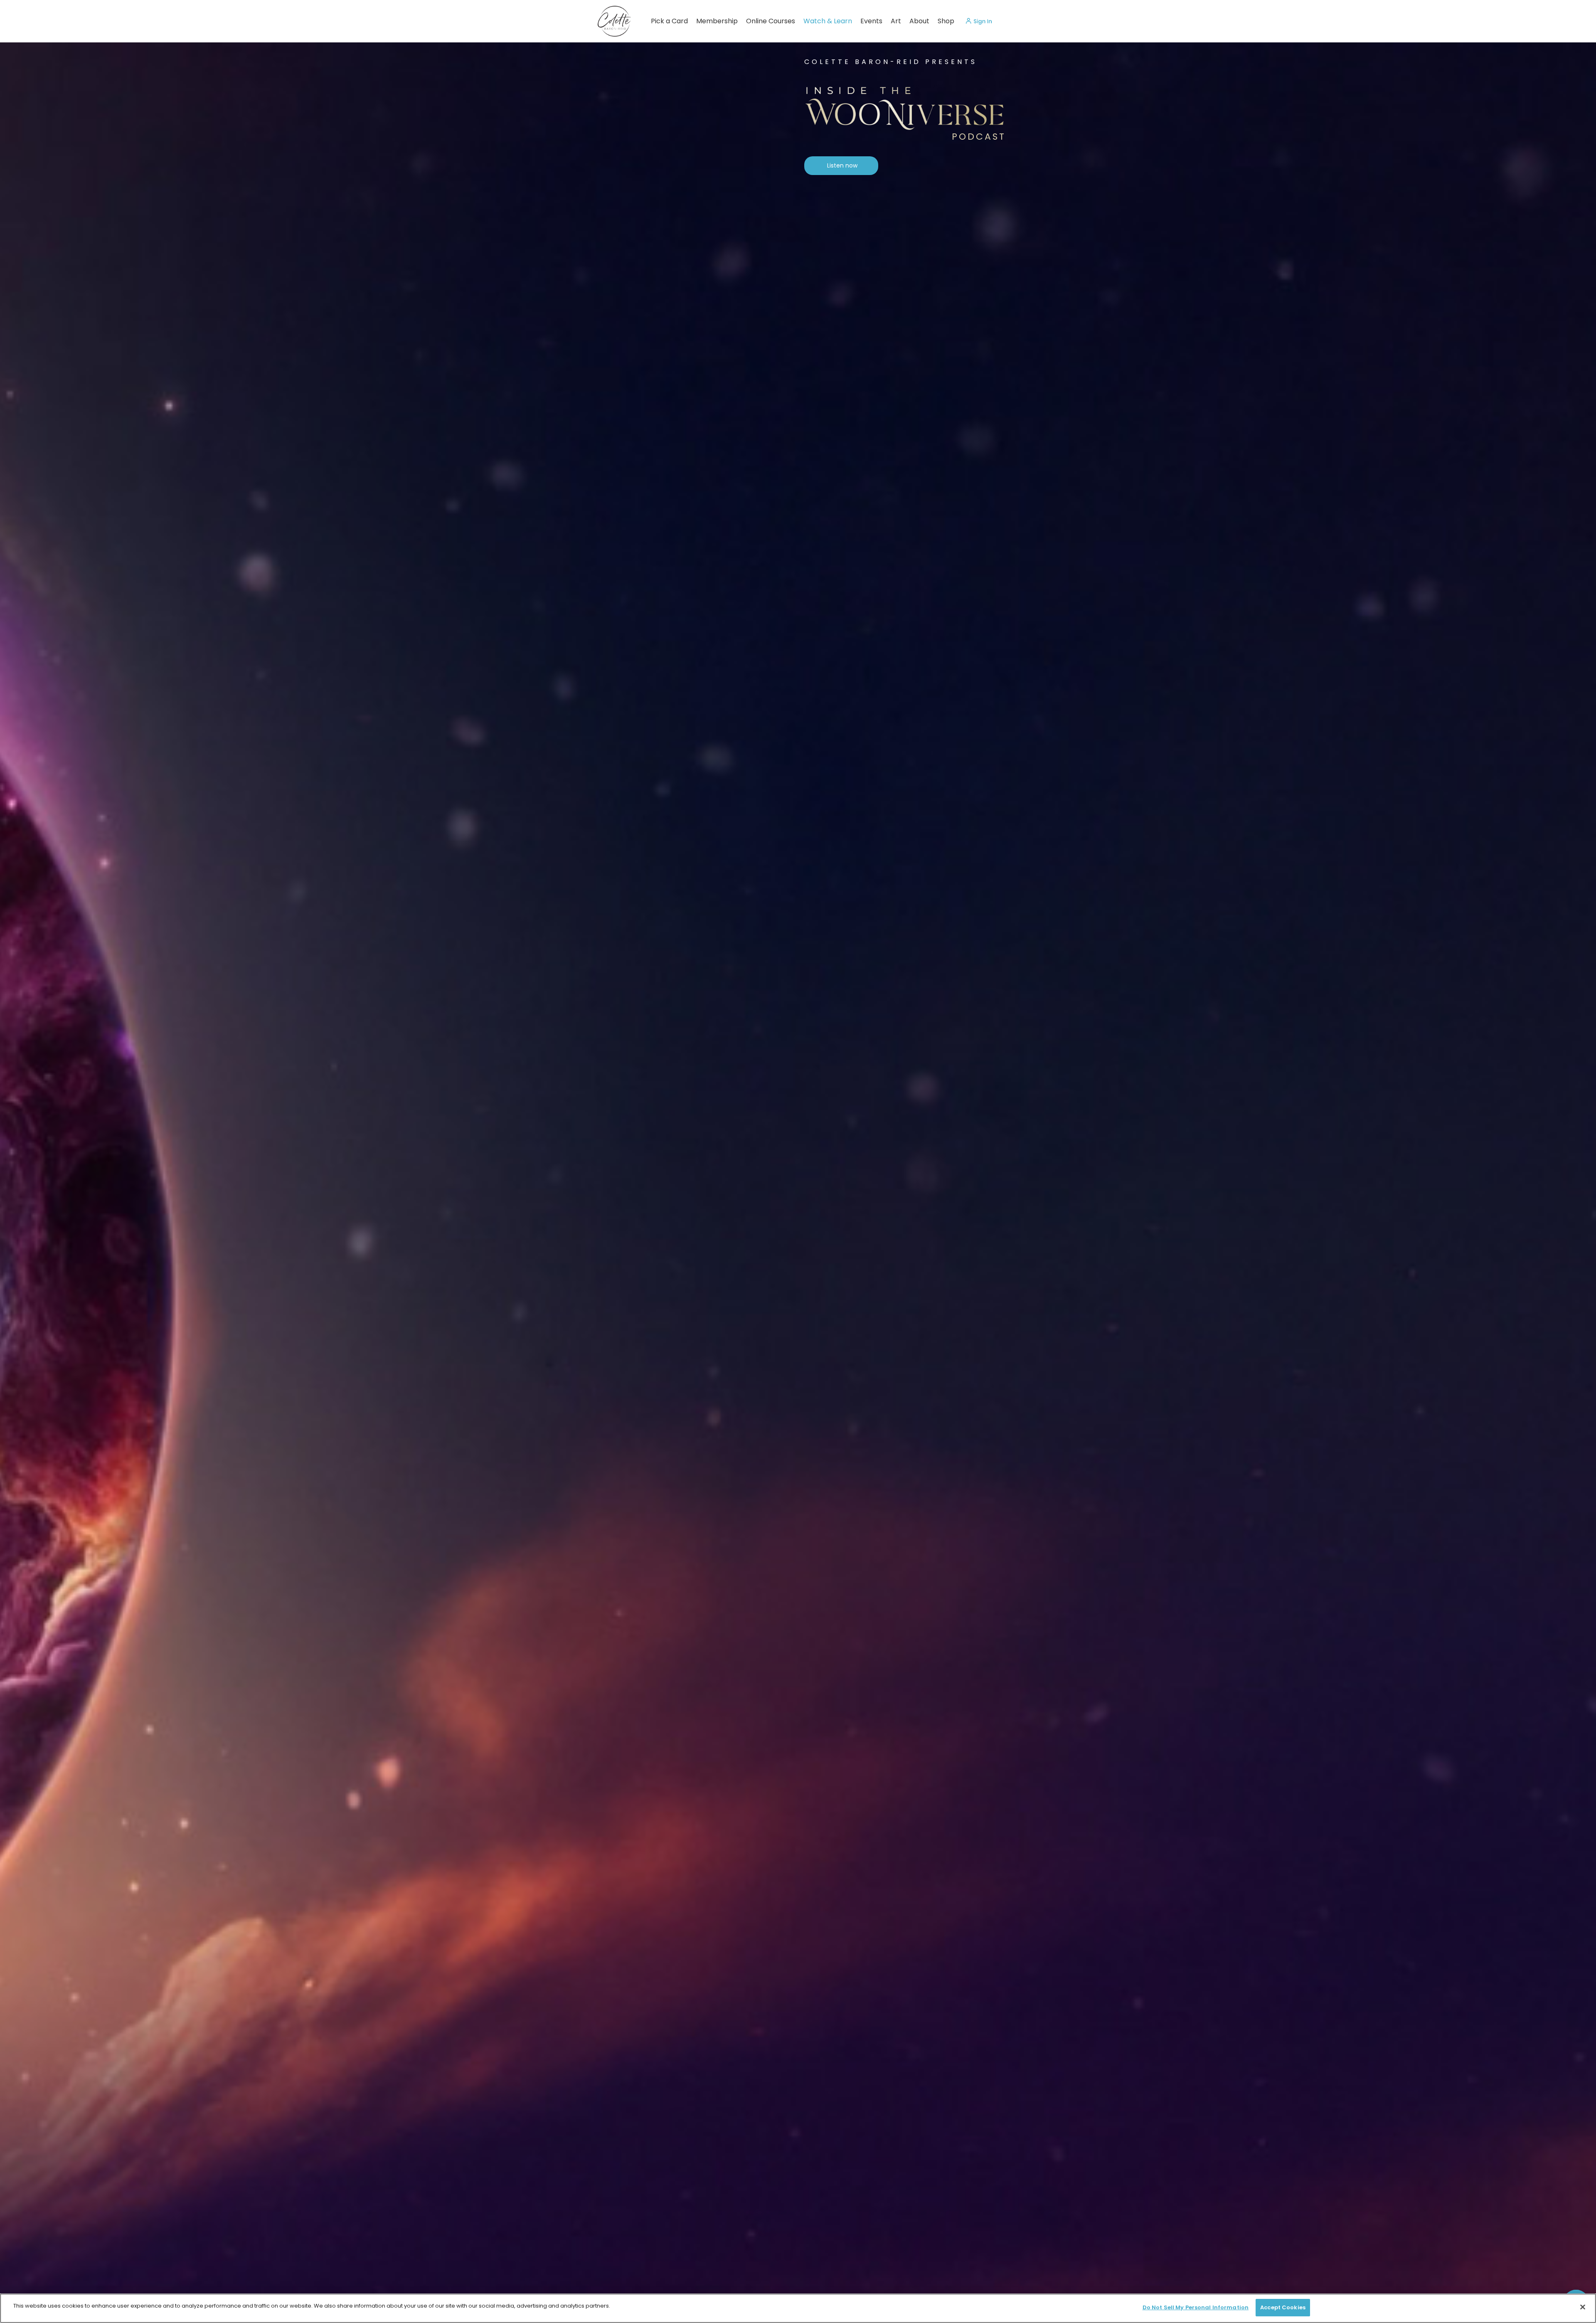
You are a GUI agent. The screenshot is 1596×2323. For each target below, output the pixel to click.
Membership (717, 21)
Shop (946, 21)
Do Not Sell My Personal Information (1196, 2307)
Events (871, 21)
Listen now (842, 165)
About (919, 21)
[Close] (1583, 2307)
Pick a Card (669, 21)
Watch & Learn (828, 21)
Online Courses (771, 21)
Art (896, 21)
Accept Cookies (1283, 2307)
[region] (798, 2308)
